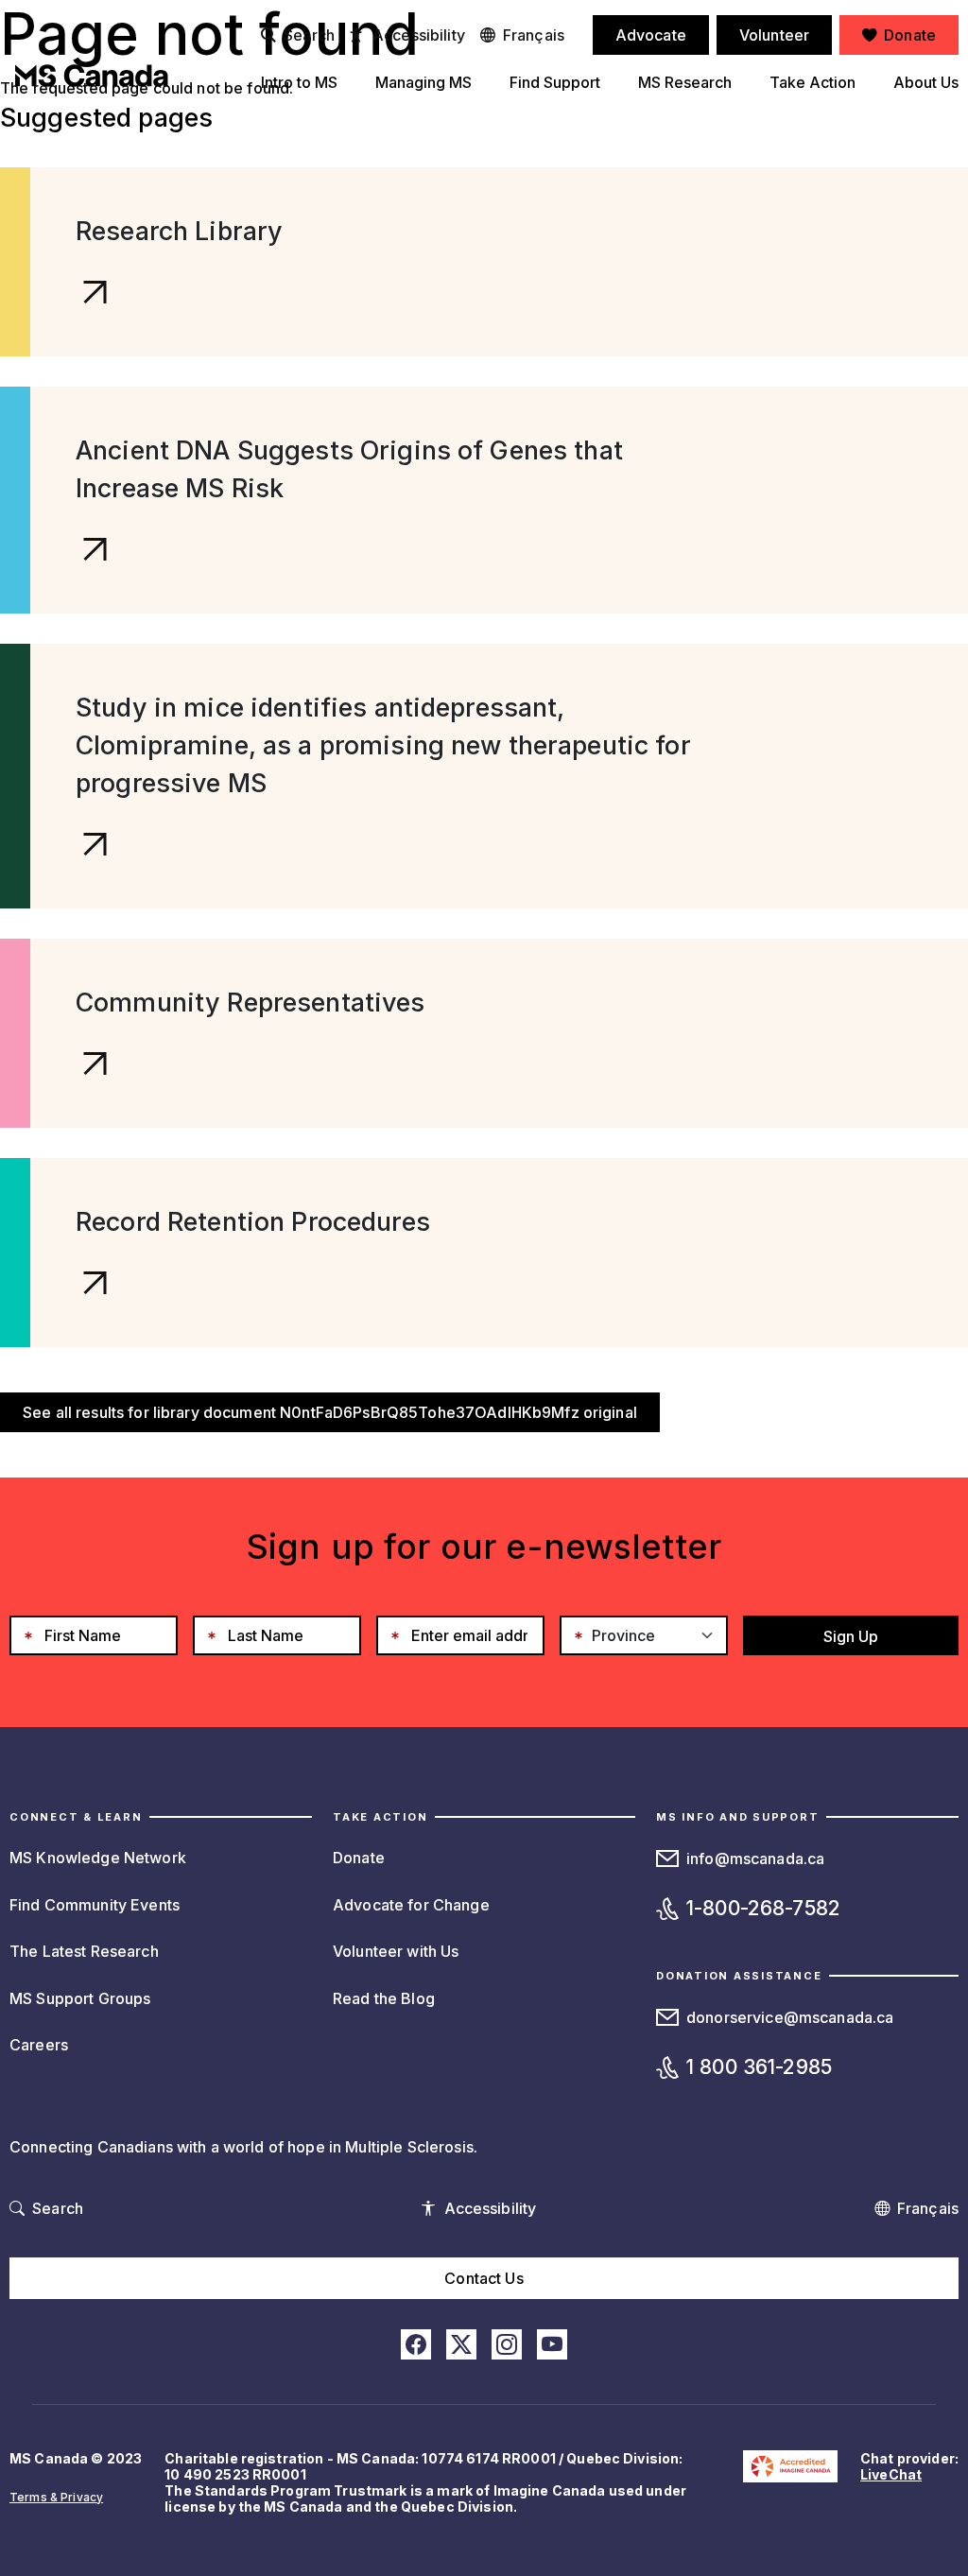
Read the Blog (384, 1998)
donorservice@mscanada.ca (790, 2017)
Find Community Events (95, 1905)
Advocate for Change (411, 1905)
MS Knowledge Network (98, 1858)
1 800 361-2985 (759, 2067)
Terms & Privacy (56, 2497)
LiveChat (891, 2474)
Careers (39, 2045)
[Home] (92, 76)
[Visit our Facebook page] (416, 2344)
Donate (359, 1858)
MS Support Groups (80, 1998)
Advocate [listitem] (651, 35)
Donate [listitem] (910, 35)
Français (534, 35)
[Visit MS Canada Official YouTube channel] (552, 2344)
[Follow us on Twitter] (461, 2344)
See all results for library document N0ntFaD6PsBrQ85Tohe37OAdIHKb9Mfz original (330, 1412)
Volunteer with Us (396, 1951)
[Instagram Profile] (507, 2344)
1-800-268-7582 (763, 1908)
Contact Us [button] (484, 2278)
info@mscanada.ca (755, 1859)
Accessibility (419, 35)
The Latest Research (84, 1951)
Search (309, 35)
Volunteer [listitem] (774, 35)
